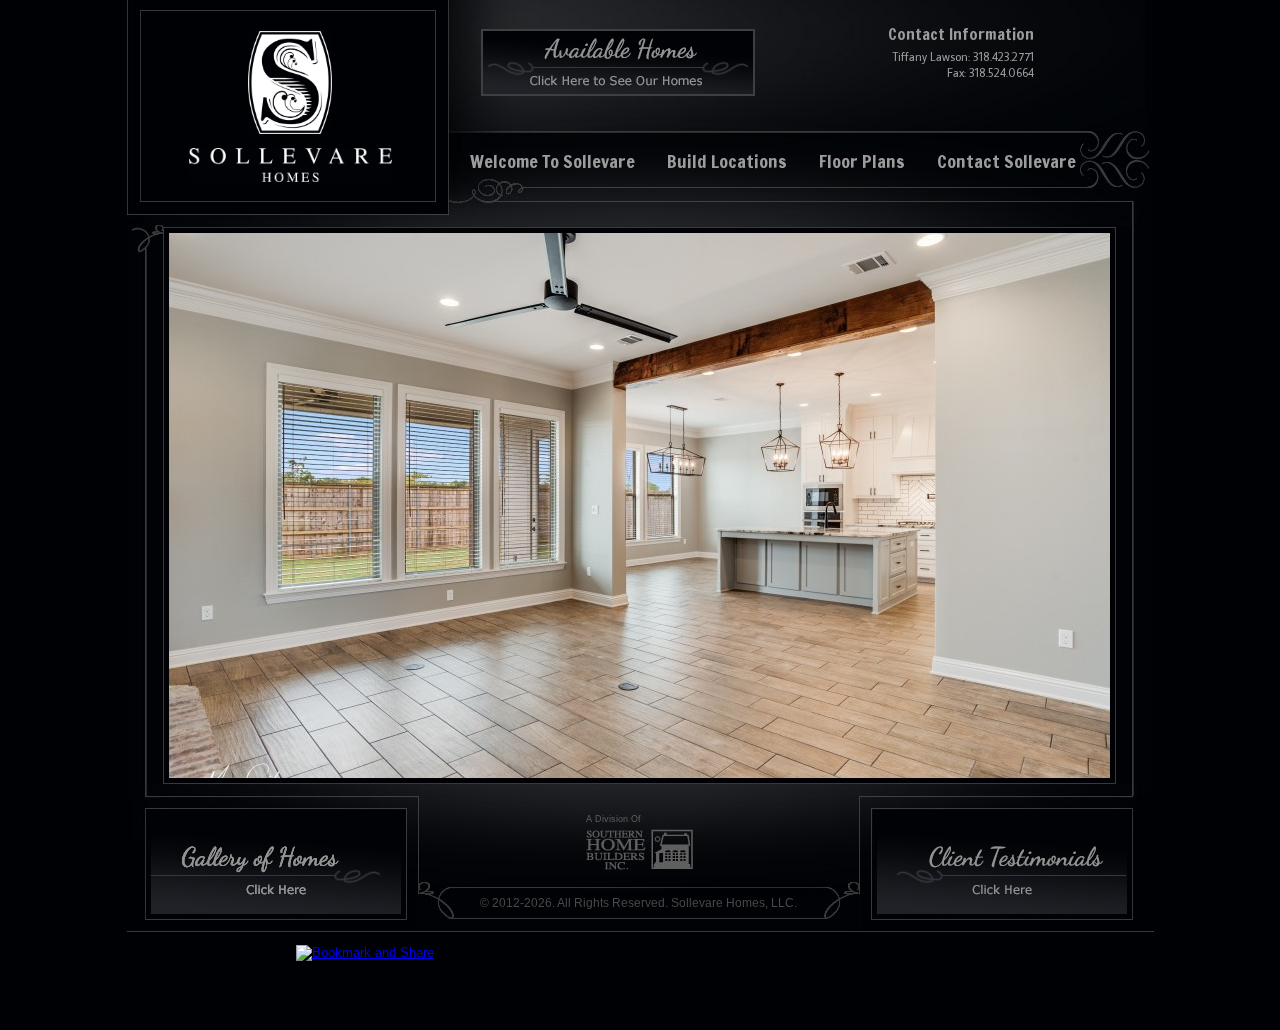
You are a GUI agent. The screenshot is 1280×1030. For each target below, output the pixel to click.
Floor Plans (862, 161)
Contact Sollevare (1006, 161)
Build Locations (727, 161)
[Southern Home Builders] (639, 849)
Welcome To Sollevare (552, 161)
